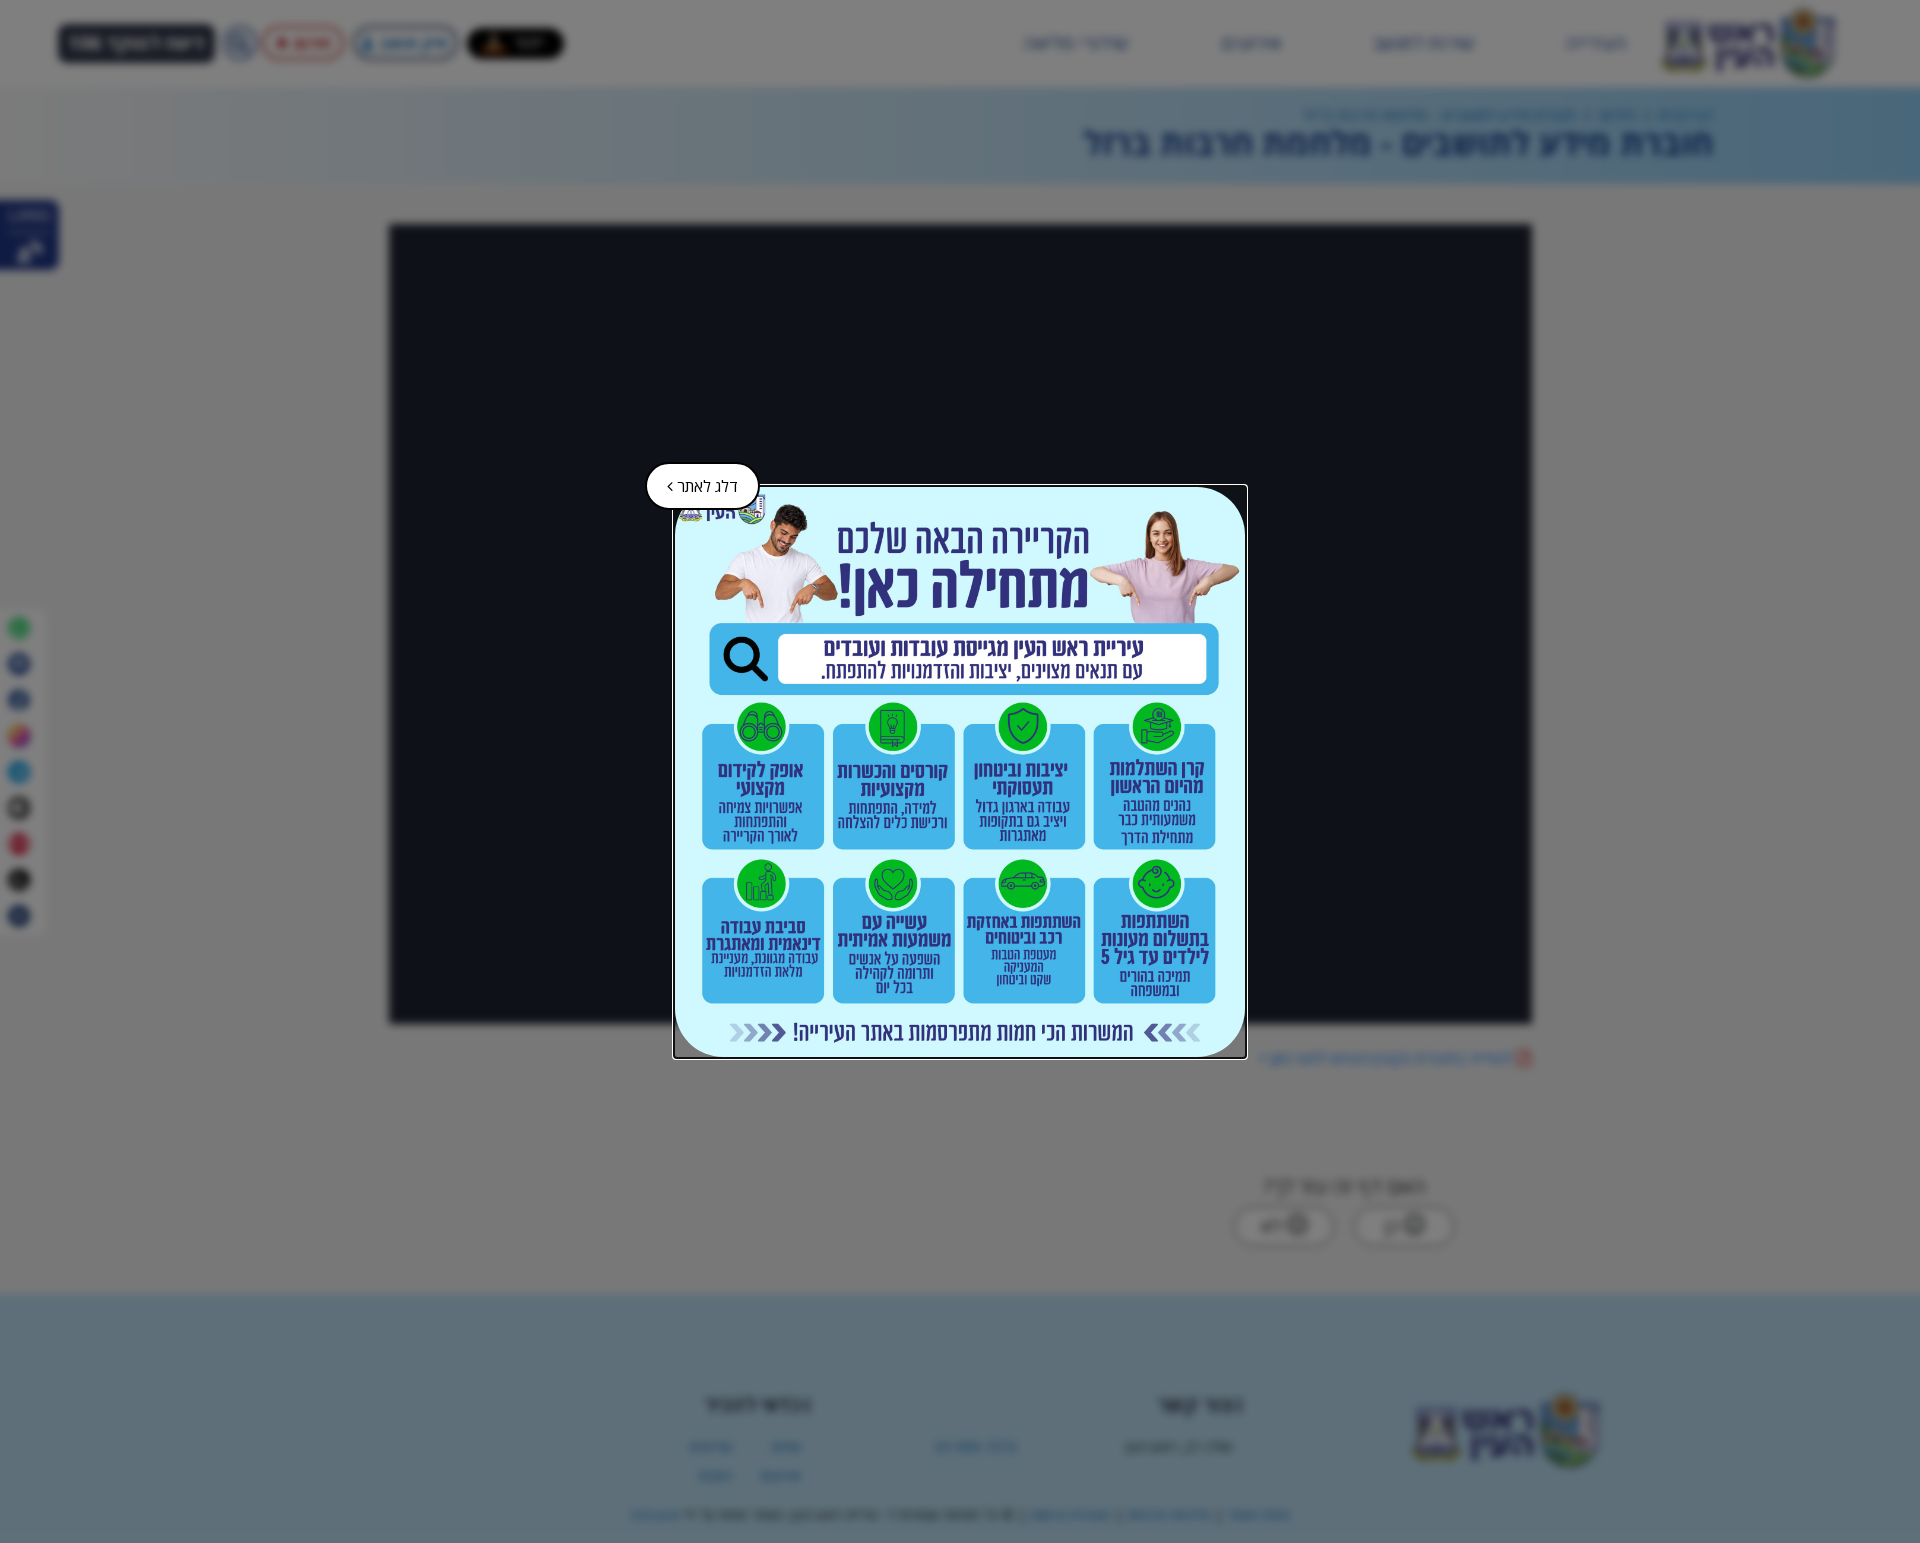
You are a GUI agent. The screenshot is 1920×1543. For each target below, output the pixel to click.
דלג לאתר (693, 479)
